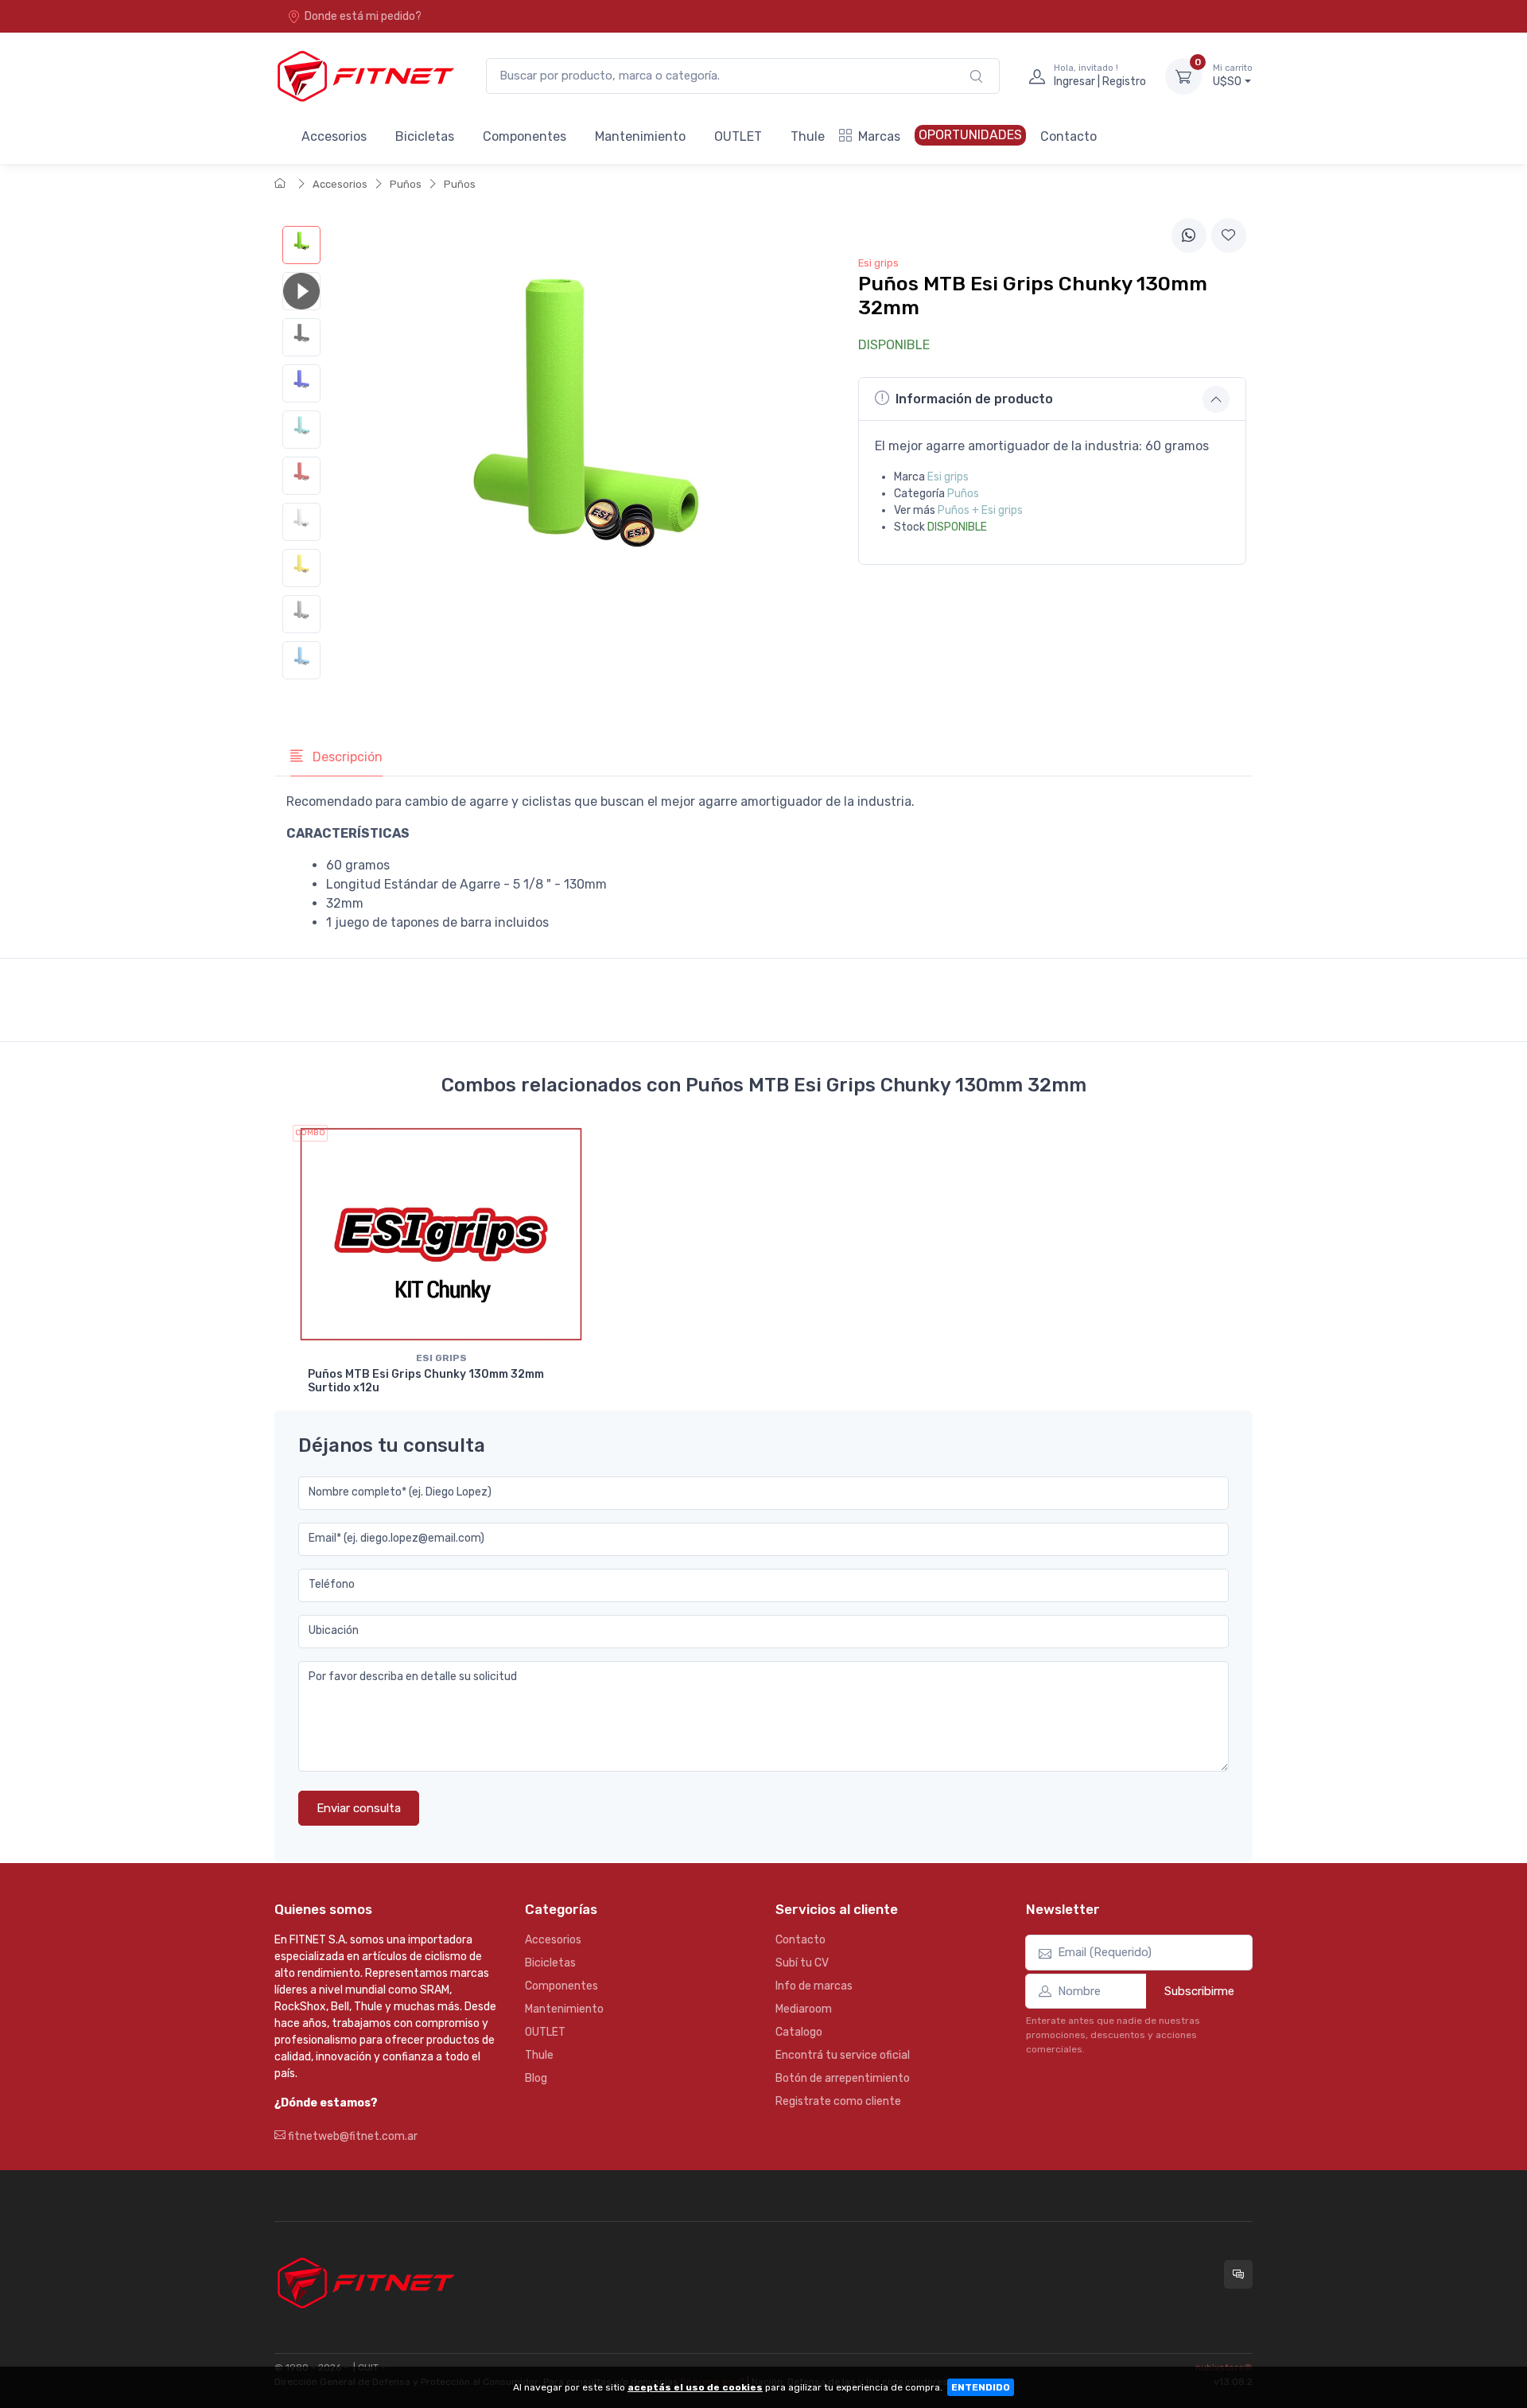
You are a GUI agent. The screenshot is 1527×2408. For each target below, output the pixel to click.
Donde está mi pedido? (363, 16)
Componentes (525, 136)
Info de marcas (814, 1986)
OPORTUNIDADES (970, 135)
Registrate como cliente (838, 2101)
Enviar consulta (359, 1808)
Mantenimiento (640, 136)
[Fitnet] (364, 76)
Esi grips (948, 477)
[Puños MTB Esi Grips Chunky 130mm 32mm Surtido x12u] (441, 1234)
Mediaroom (804, 2009)
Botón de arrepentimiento (843, 2078)
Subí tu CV (802, 1963)
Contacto (1069, 136)
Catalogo (799, 2032)
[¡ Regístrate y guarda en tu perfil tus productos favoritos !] (1229, 235)
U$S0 (1233, 76)
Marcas (879, 136)
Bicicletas (425, 136)
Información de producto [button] (974, 399)
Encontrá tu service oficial (843, 2055)
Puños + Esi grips (980, 510)
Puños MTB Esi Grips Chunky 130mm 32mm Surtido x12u (426, 1381)
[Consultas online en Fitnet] (1238, 2274)
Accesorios (334, 136)
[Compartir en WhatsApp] (1189, 235)
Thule (808, 136)
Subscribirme (1199, 1991)
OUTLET (738, 136)
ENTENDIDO (981, 2387)
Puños (406, 184)
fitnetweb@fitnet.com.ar (352, 2136)
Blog (536, 2078)
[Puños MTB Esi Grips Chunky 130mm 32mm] (301, 245)
